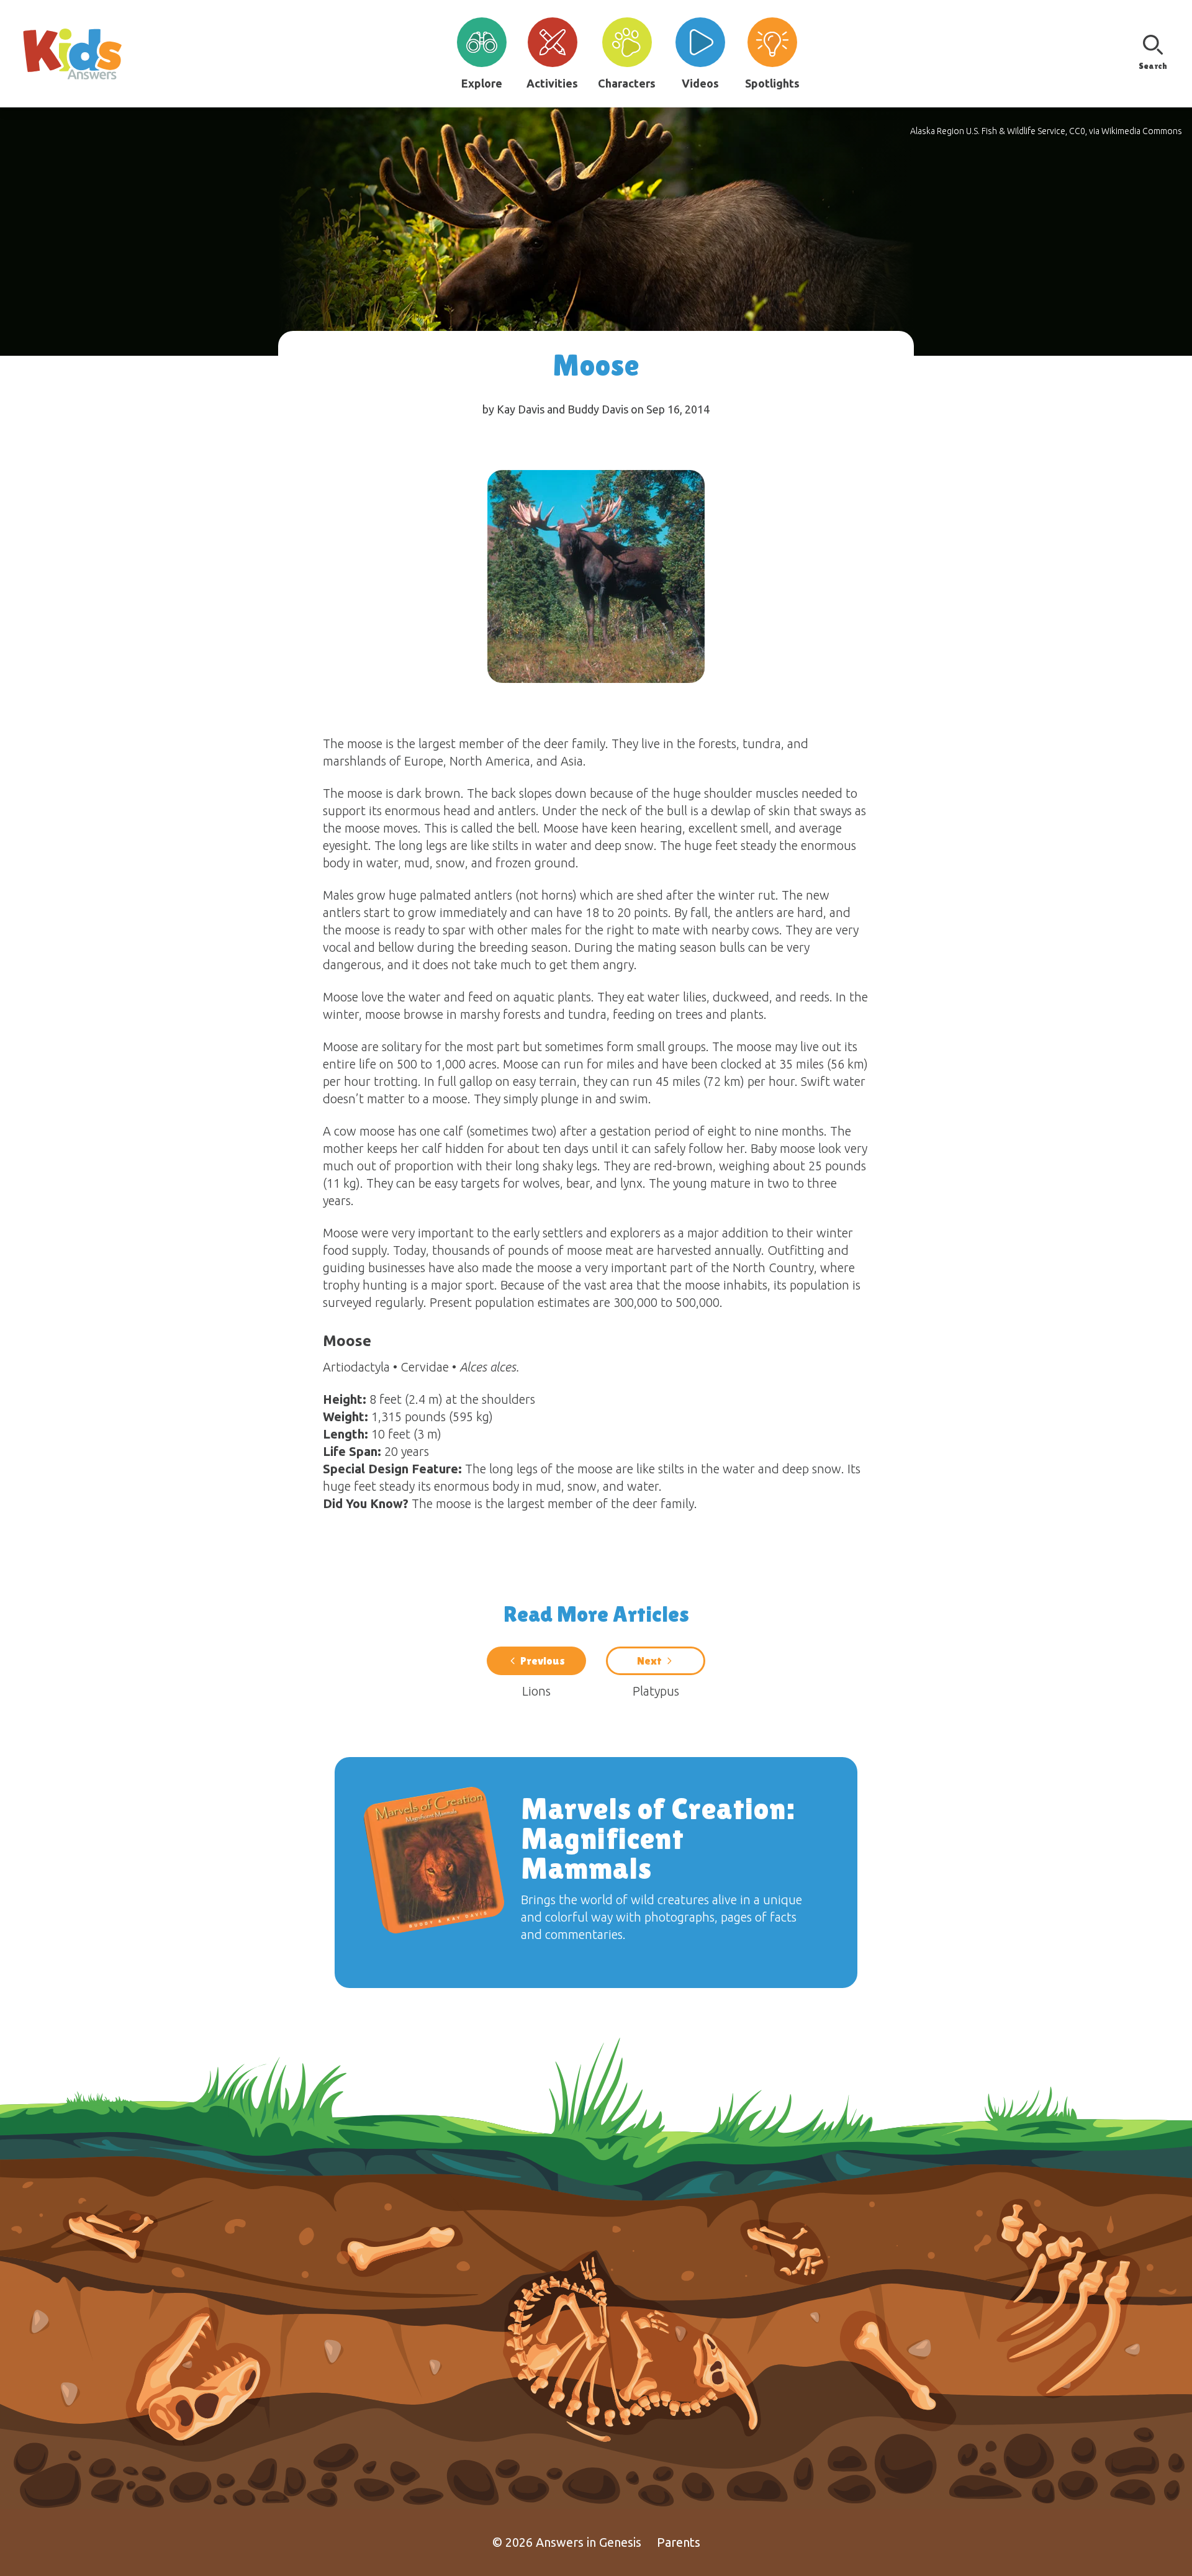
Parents (679, 2542)
